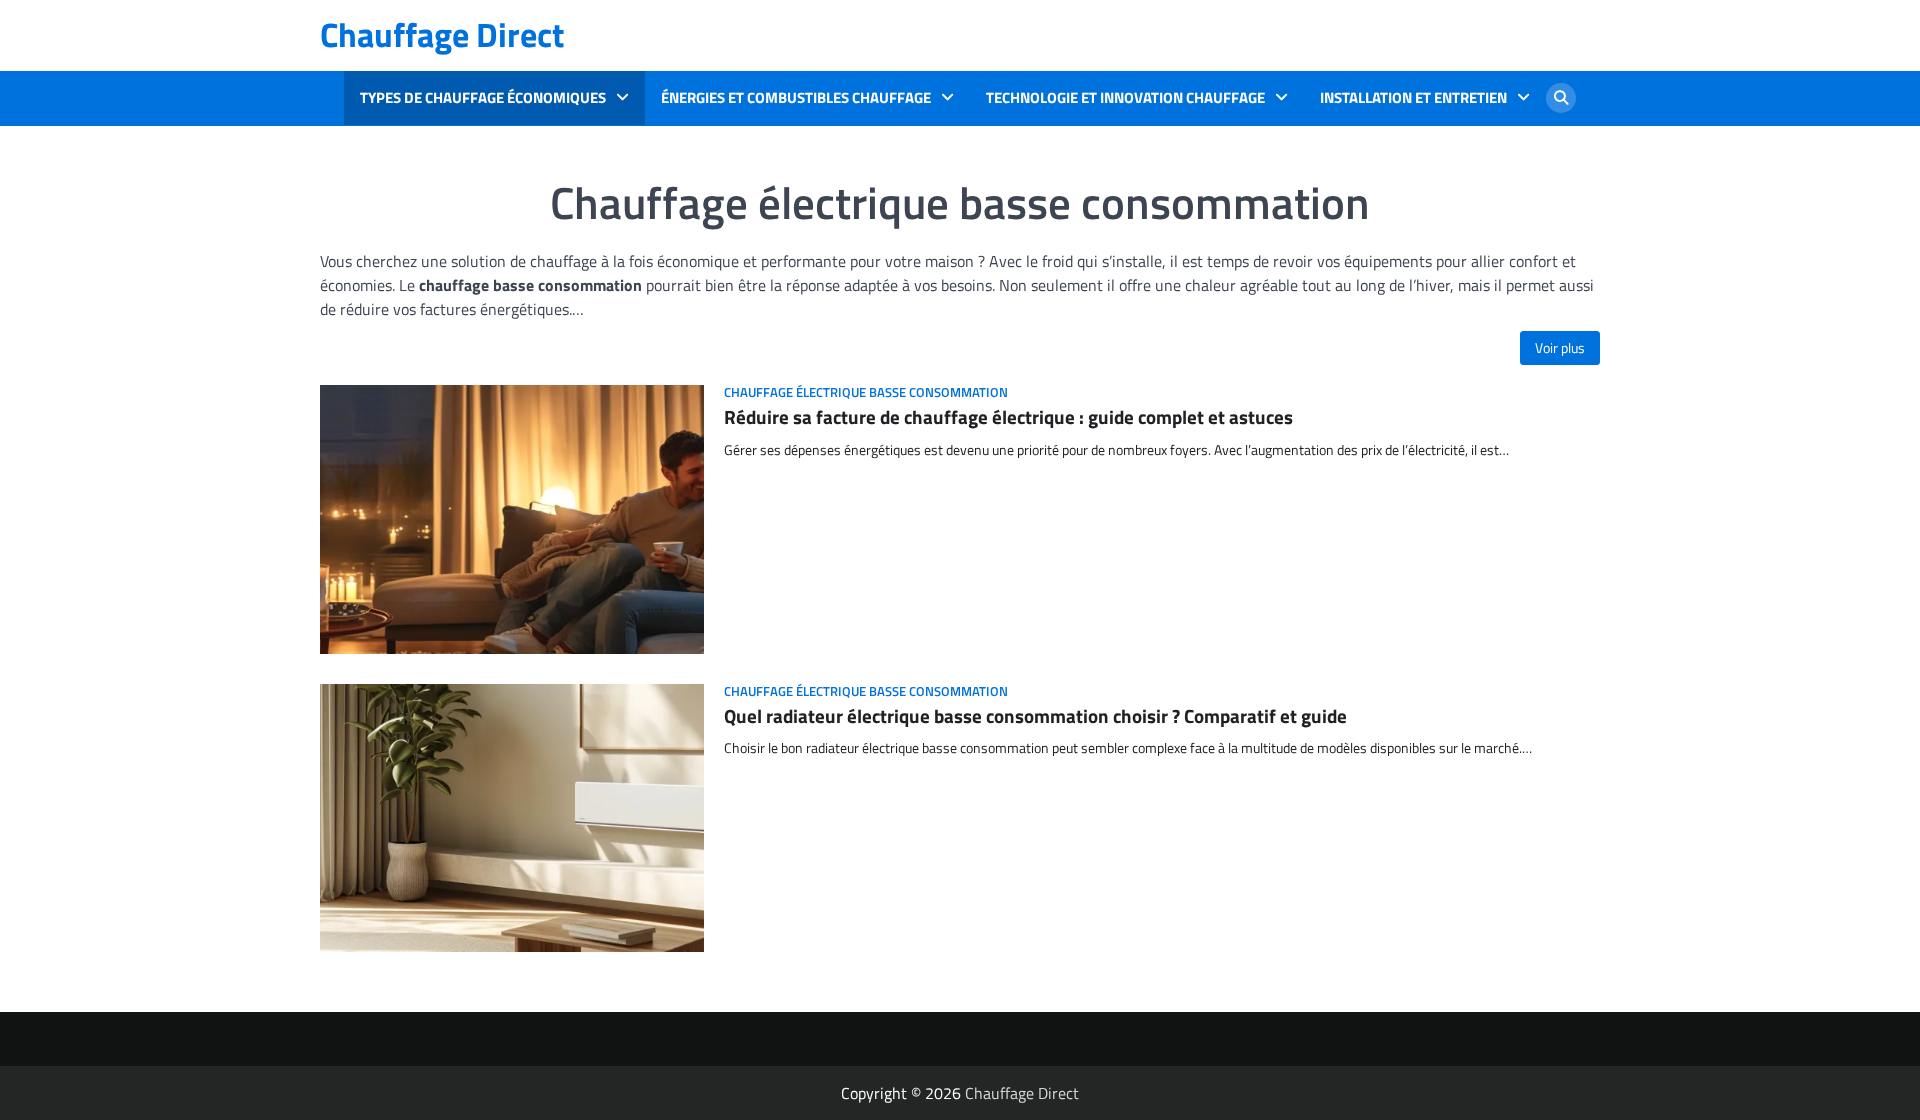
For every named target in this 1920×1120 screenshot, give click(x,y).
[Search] (1561, 98)
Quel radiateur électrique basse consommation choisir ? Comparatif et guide (1035, 715)
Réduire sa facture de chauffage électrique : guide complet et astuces (1008, 416)
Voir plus (1560, 348)
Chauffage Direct (442, 34)
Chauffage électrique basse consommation (866, 392)
